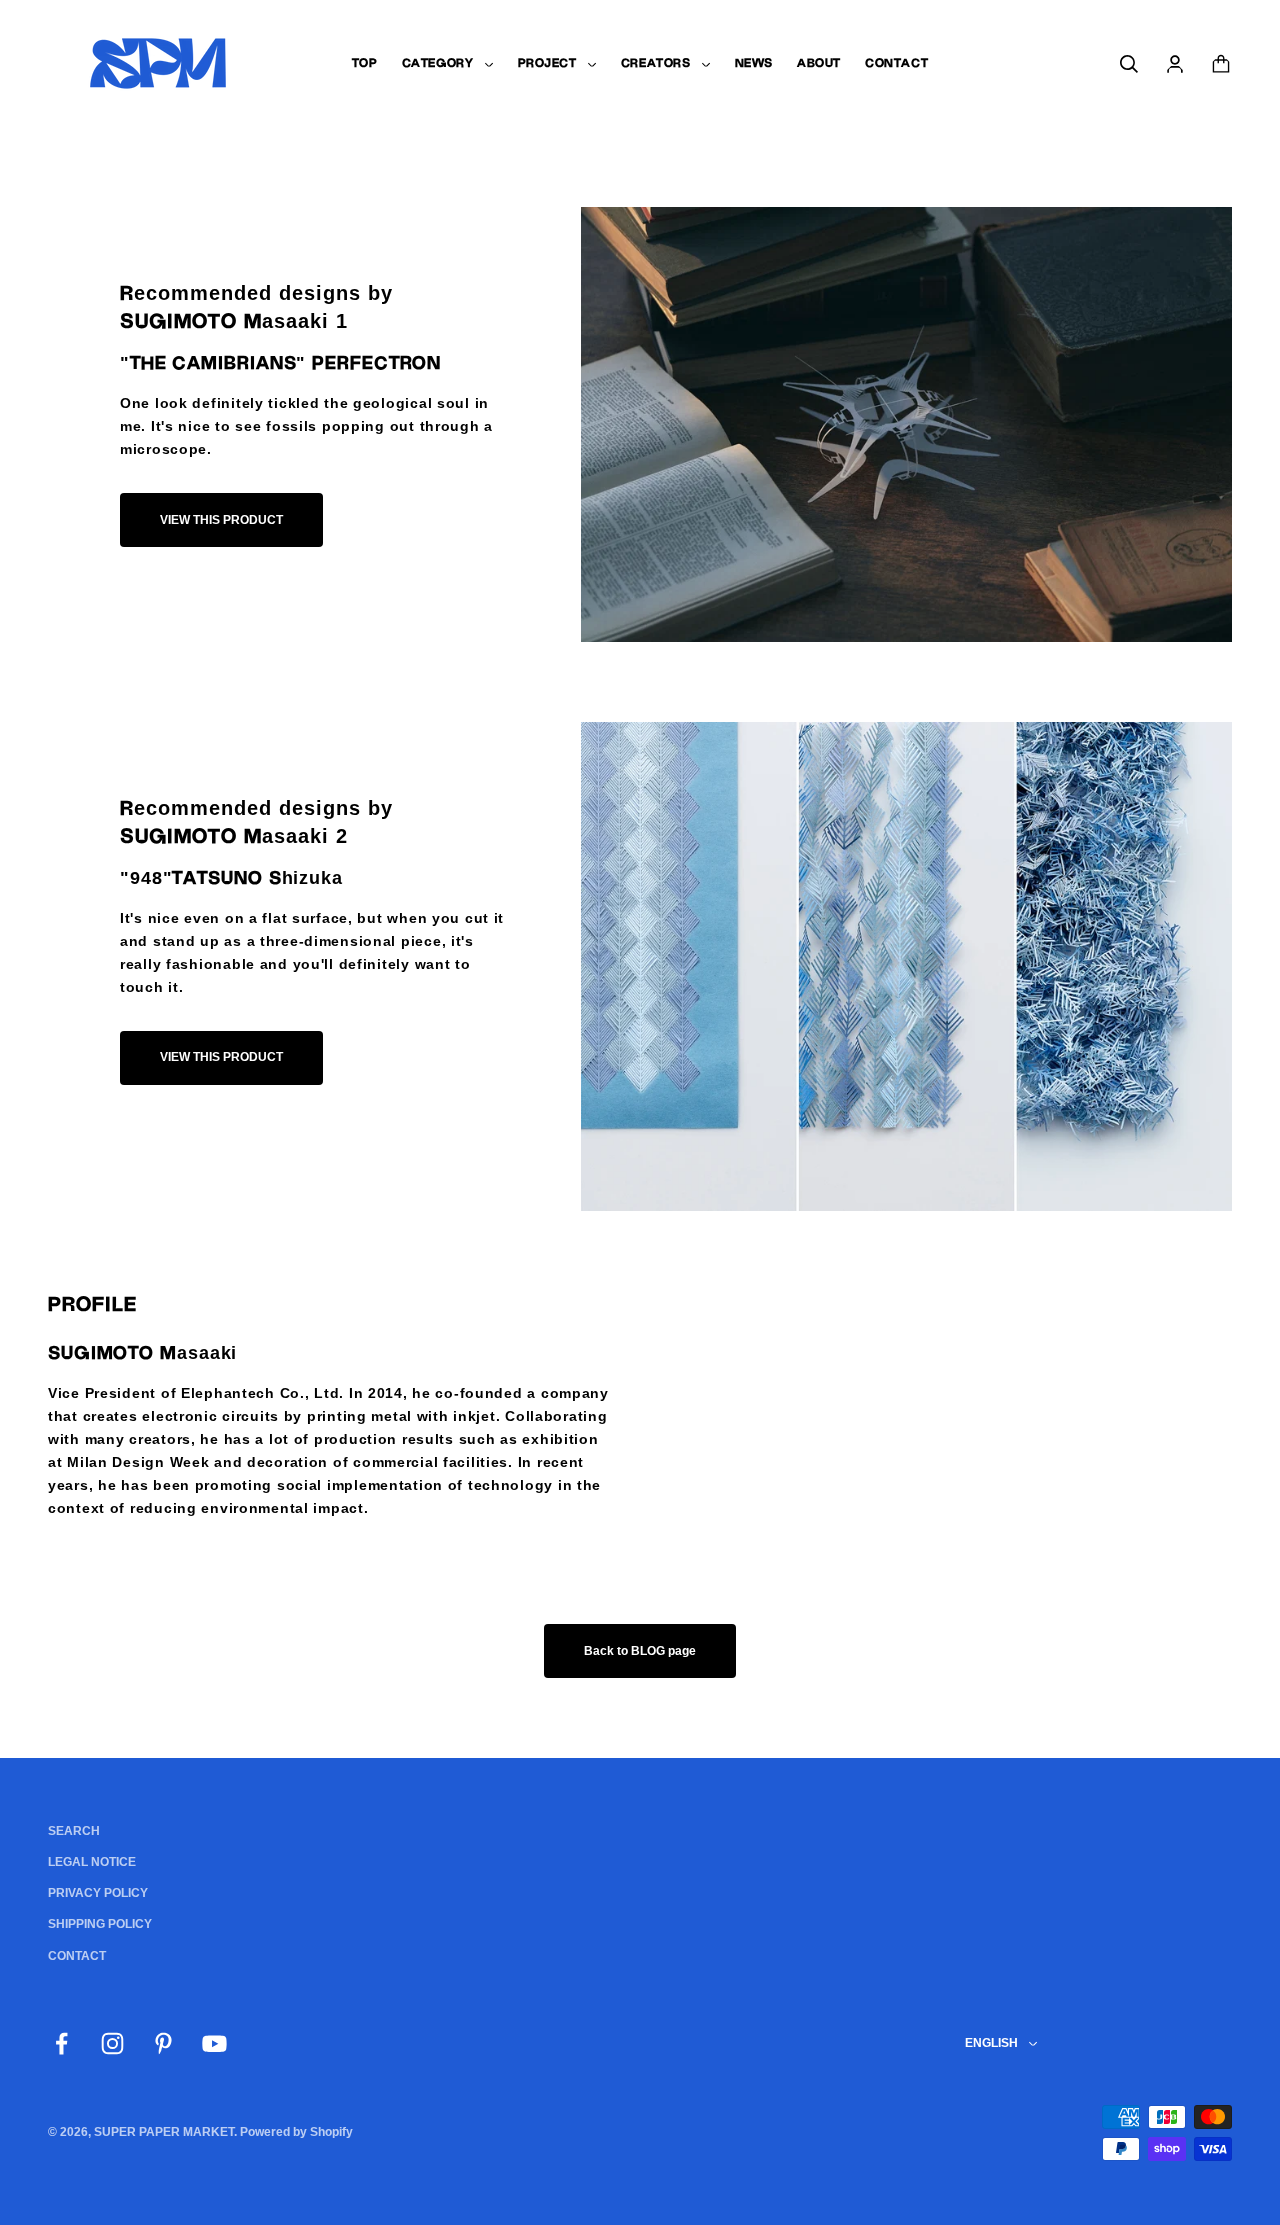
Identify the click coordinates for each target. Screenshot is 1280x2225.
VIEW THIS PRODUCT (221, 520)
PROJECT (547, 63)
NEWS (754, 63)
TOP (365, 63)
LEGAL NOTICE (92, 1862)
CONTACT (896, 63)
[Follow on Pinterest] (163, 2043)
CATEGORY (438, 63)
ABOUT (819, 63)
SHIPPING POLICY (100, 1924)
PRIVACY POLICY (98, 1893)
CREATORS (656, 63)
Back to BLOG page (640, 1651)
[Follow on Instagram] (112, 2043)
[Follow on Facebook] (61, 2043)
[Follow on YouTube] (214, 2043)
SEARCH (74, 1831)
